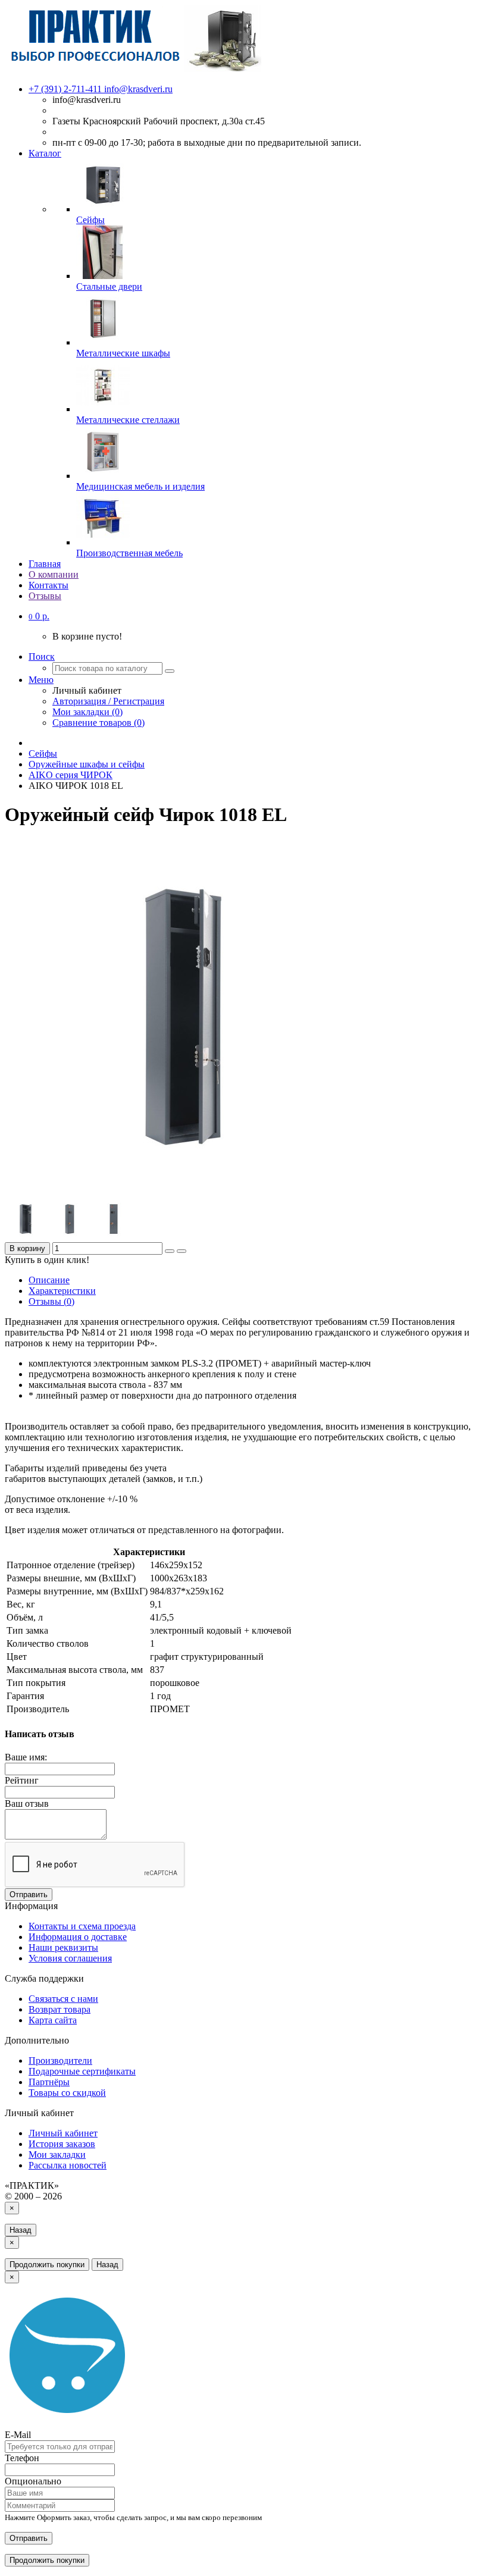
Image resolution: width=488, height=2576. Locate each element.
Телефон (22, 2458)
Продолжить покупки (47, 2265)
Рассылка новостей (68, 2165)
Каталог (45, 153)
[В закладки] (170, 1251)
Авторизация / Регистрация (108, 701)
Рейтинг (22, 1780)
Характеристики (62, 1291)
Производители (60, 2061)
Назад (21, 2230)
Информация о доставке (78, 1937)
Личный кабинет (63, 2133)
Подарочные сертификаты (82, 2071)
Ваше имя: (26, 1757)
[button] (39, 616)
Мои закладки (57, 2154)
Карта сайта (53, 2020)
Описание (49, 1280)
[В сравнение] (182, 1251)
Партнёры (49, 2082)
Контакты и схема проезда (82, 1926)
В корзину (27, 1248)
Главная (45, 564)
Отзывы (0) (51, 1301)
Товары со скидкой (67, 2093)
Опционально (33, 2481)
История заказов (62, 2144)
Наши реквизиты (63, 1947)
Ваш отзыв (27, 1803)
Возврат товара (60, 2009)
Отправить (29, 1895)
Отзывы (45, 596)
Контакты (49, 585)
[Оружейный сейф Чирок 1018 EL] (183, 1193)
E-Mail (18, 2435)
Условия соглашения (70, 1958)
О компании (54, 574)
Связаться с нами (63, 1999)
